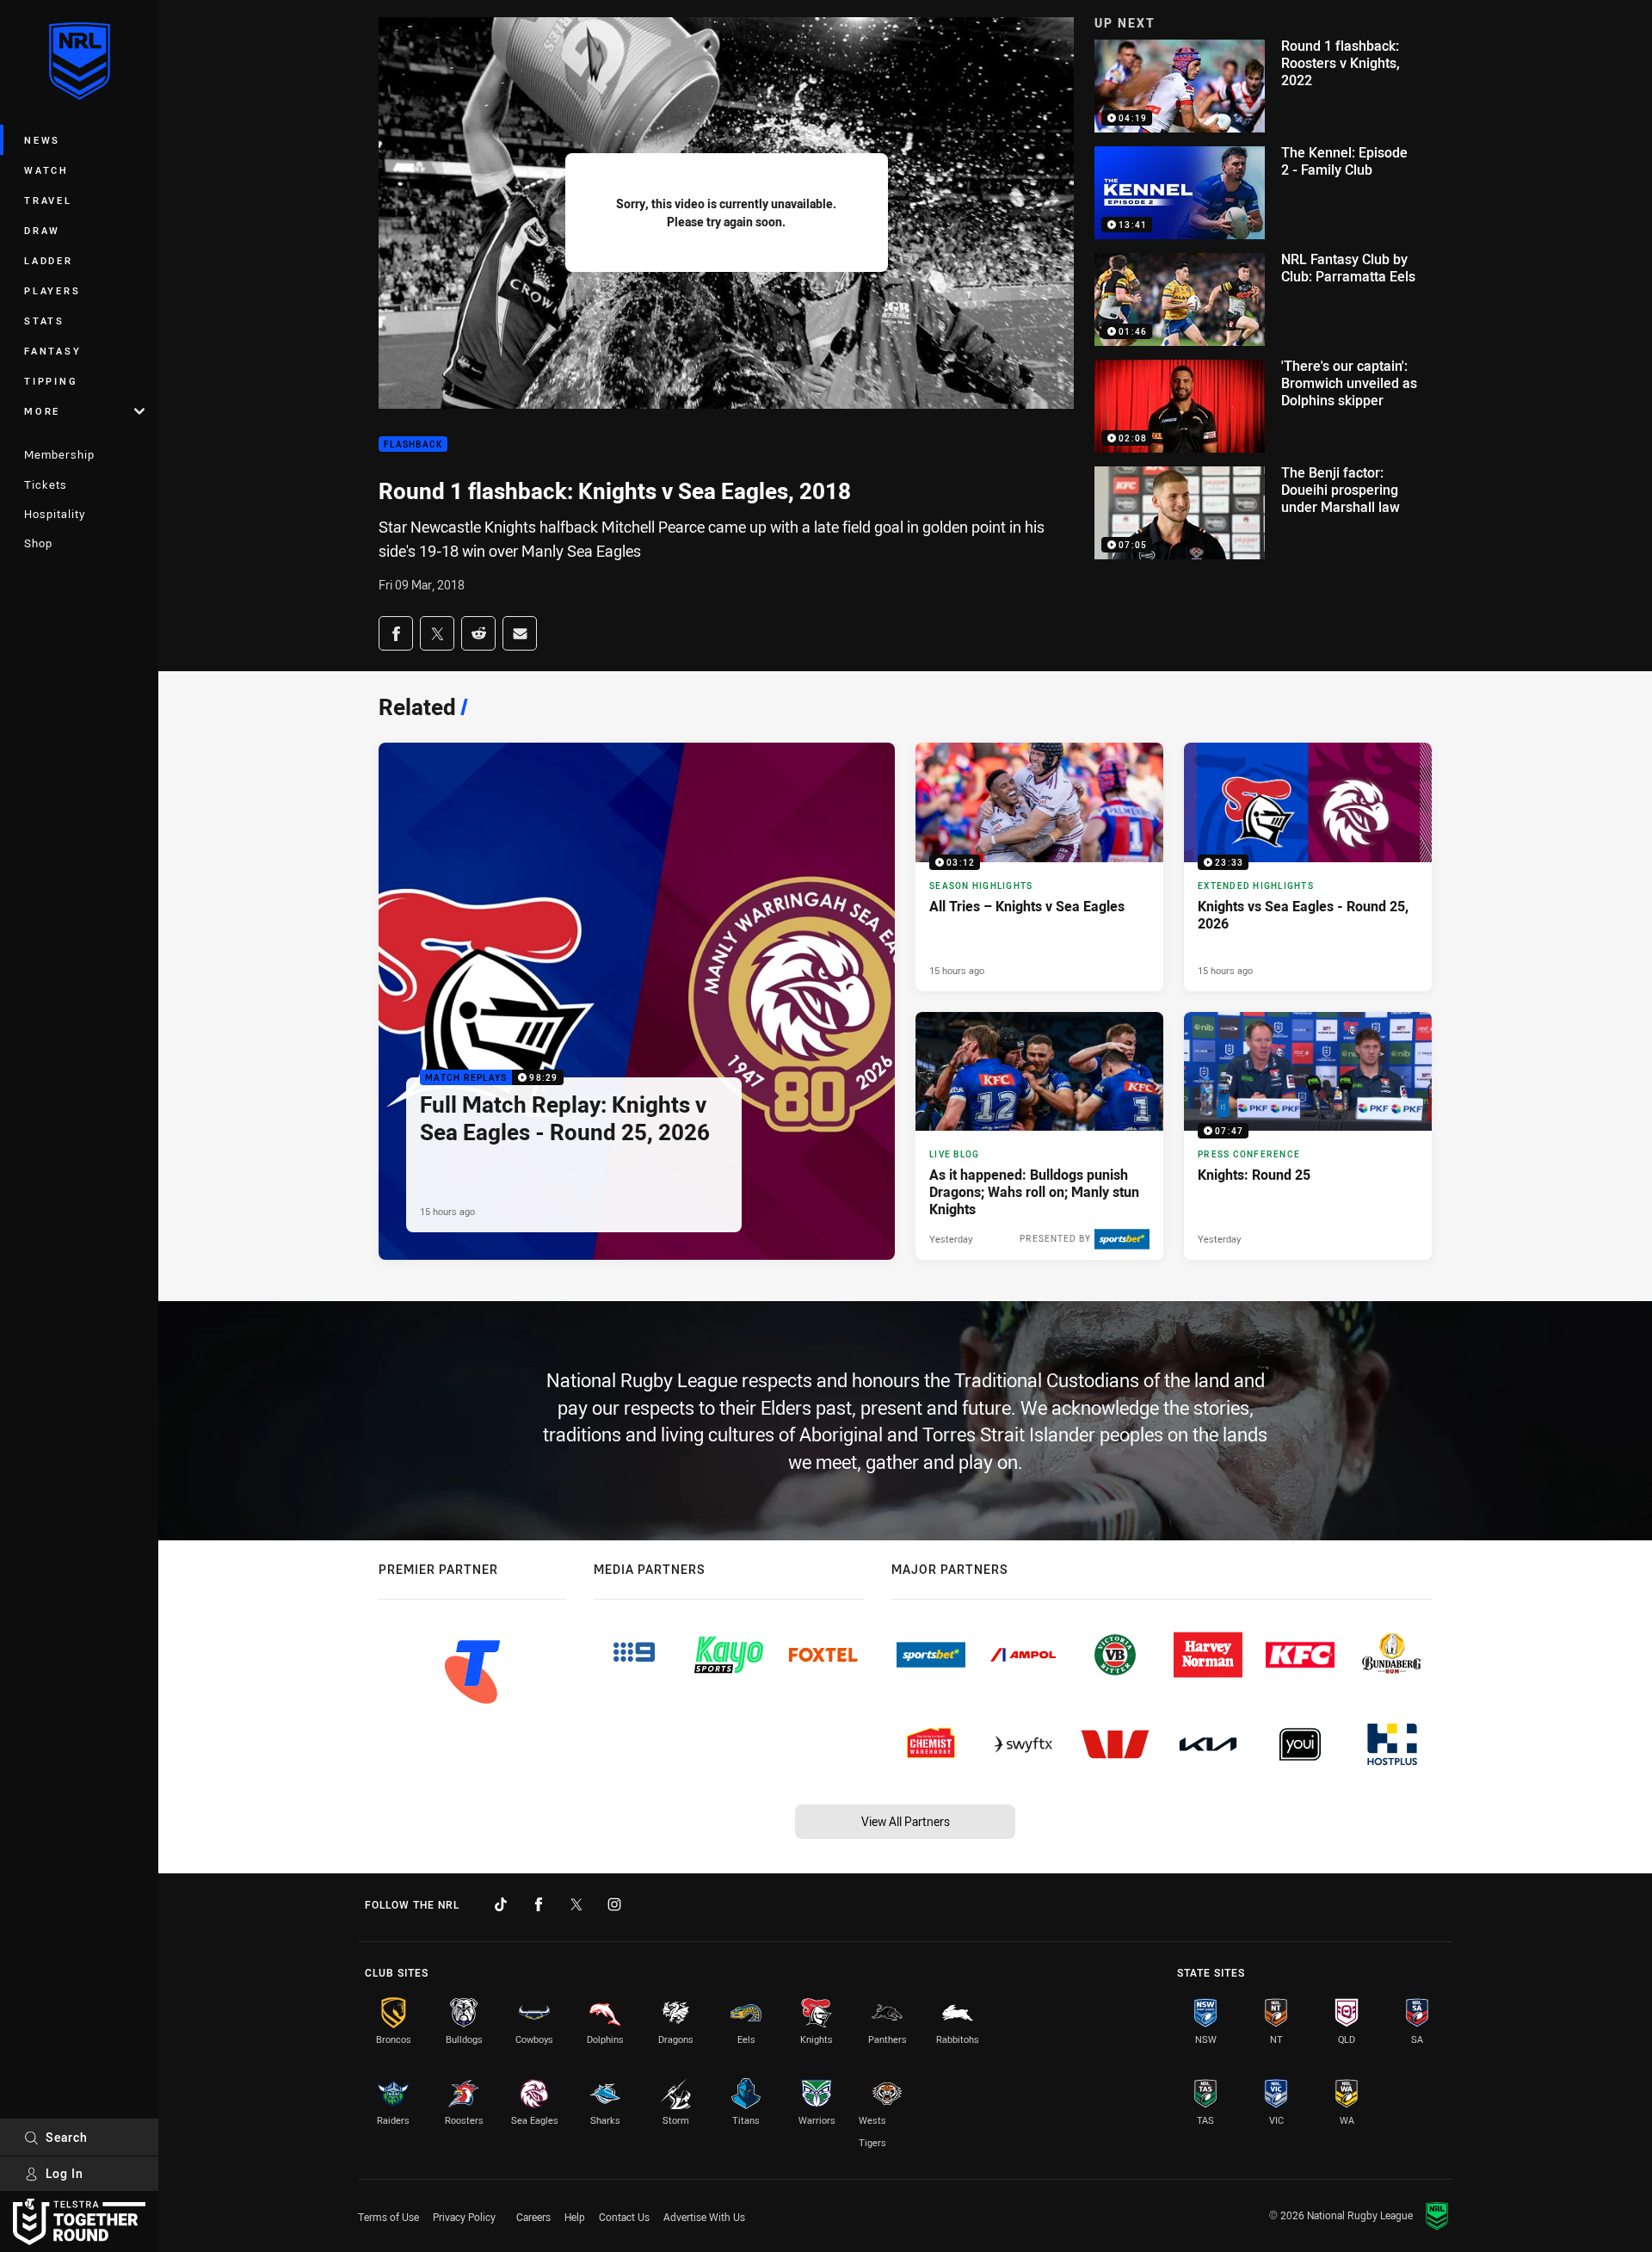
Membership (59, 454)
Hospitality (55, 514)
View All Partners (906, 1821)
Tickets (46, 484)
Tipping (51, 381)
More (42, 411)
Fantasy (52, 351)
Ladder (49, 260)
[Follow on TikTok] (501, 1904)
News (42, 140)
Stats (44, 321)
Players (52, 290)
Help (575, 2217)
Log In (65, 2173)
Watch (46, 170)
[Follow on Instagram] (614, 1904)
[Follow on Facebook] (539, 1904)
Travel (48, 200)
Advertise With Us (704, 2217)
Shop (38, 543)
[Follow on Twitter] (576, 1904)
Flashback (413, 444)
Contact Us (624, 2217)
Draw (42, 230)
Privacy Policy (464, 2217)
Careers (533, 2217)
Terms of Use (388, 2217)
